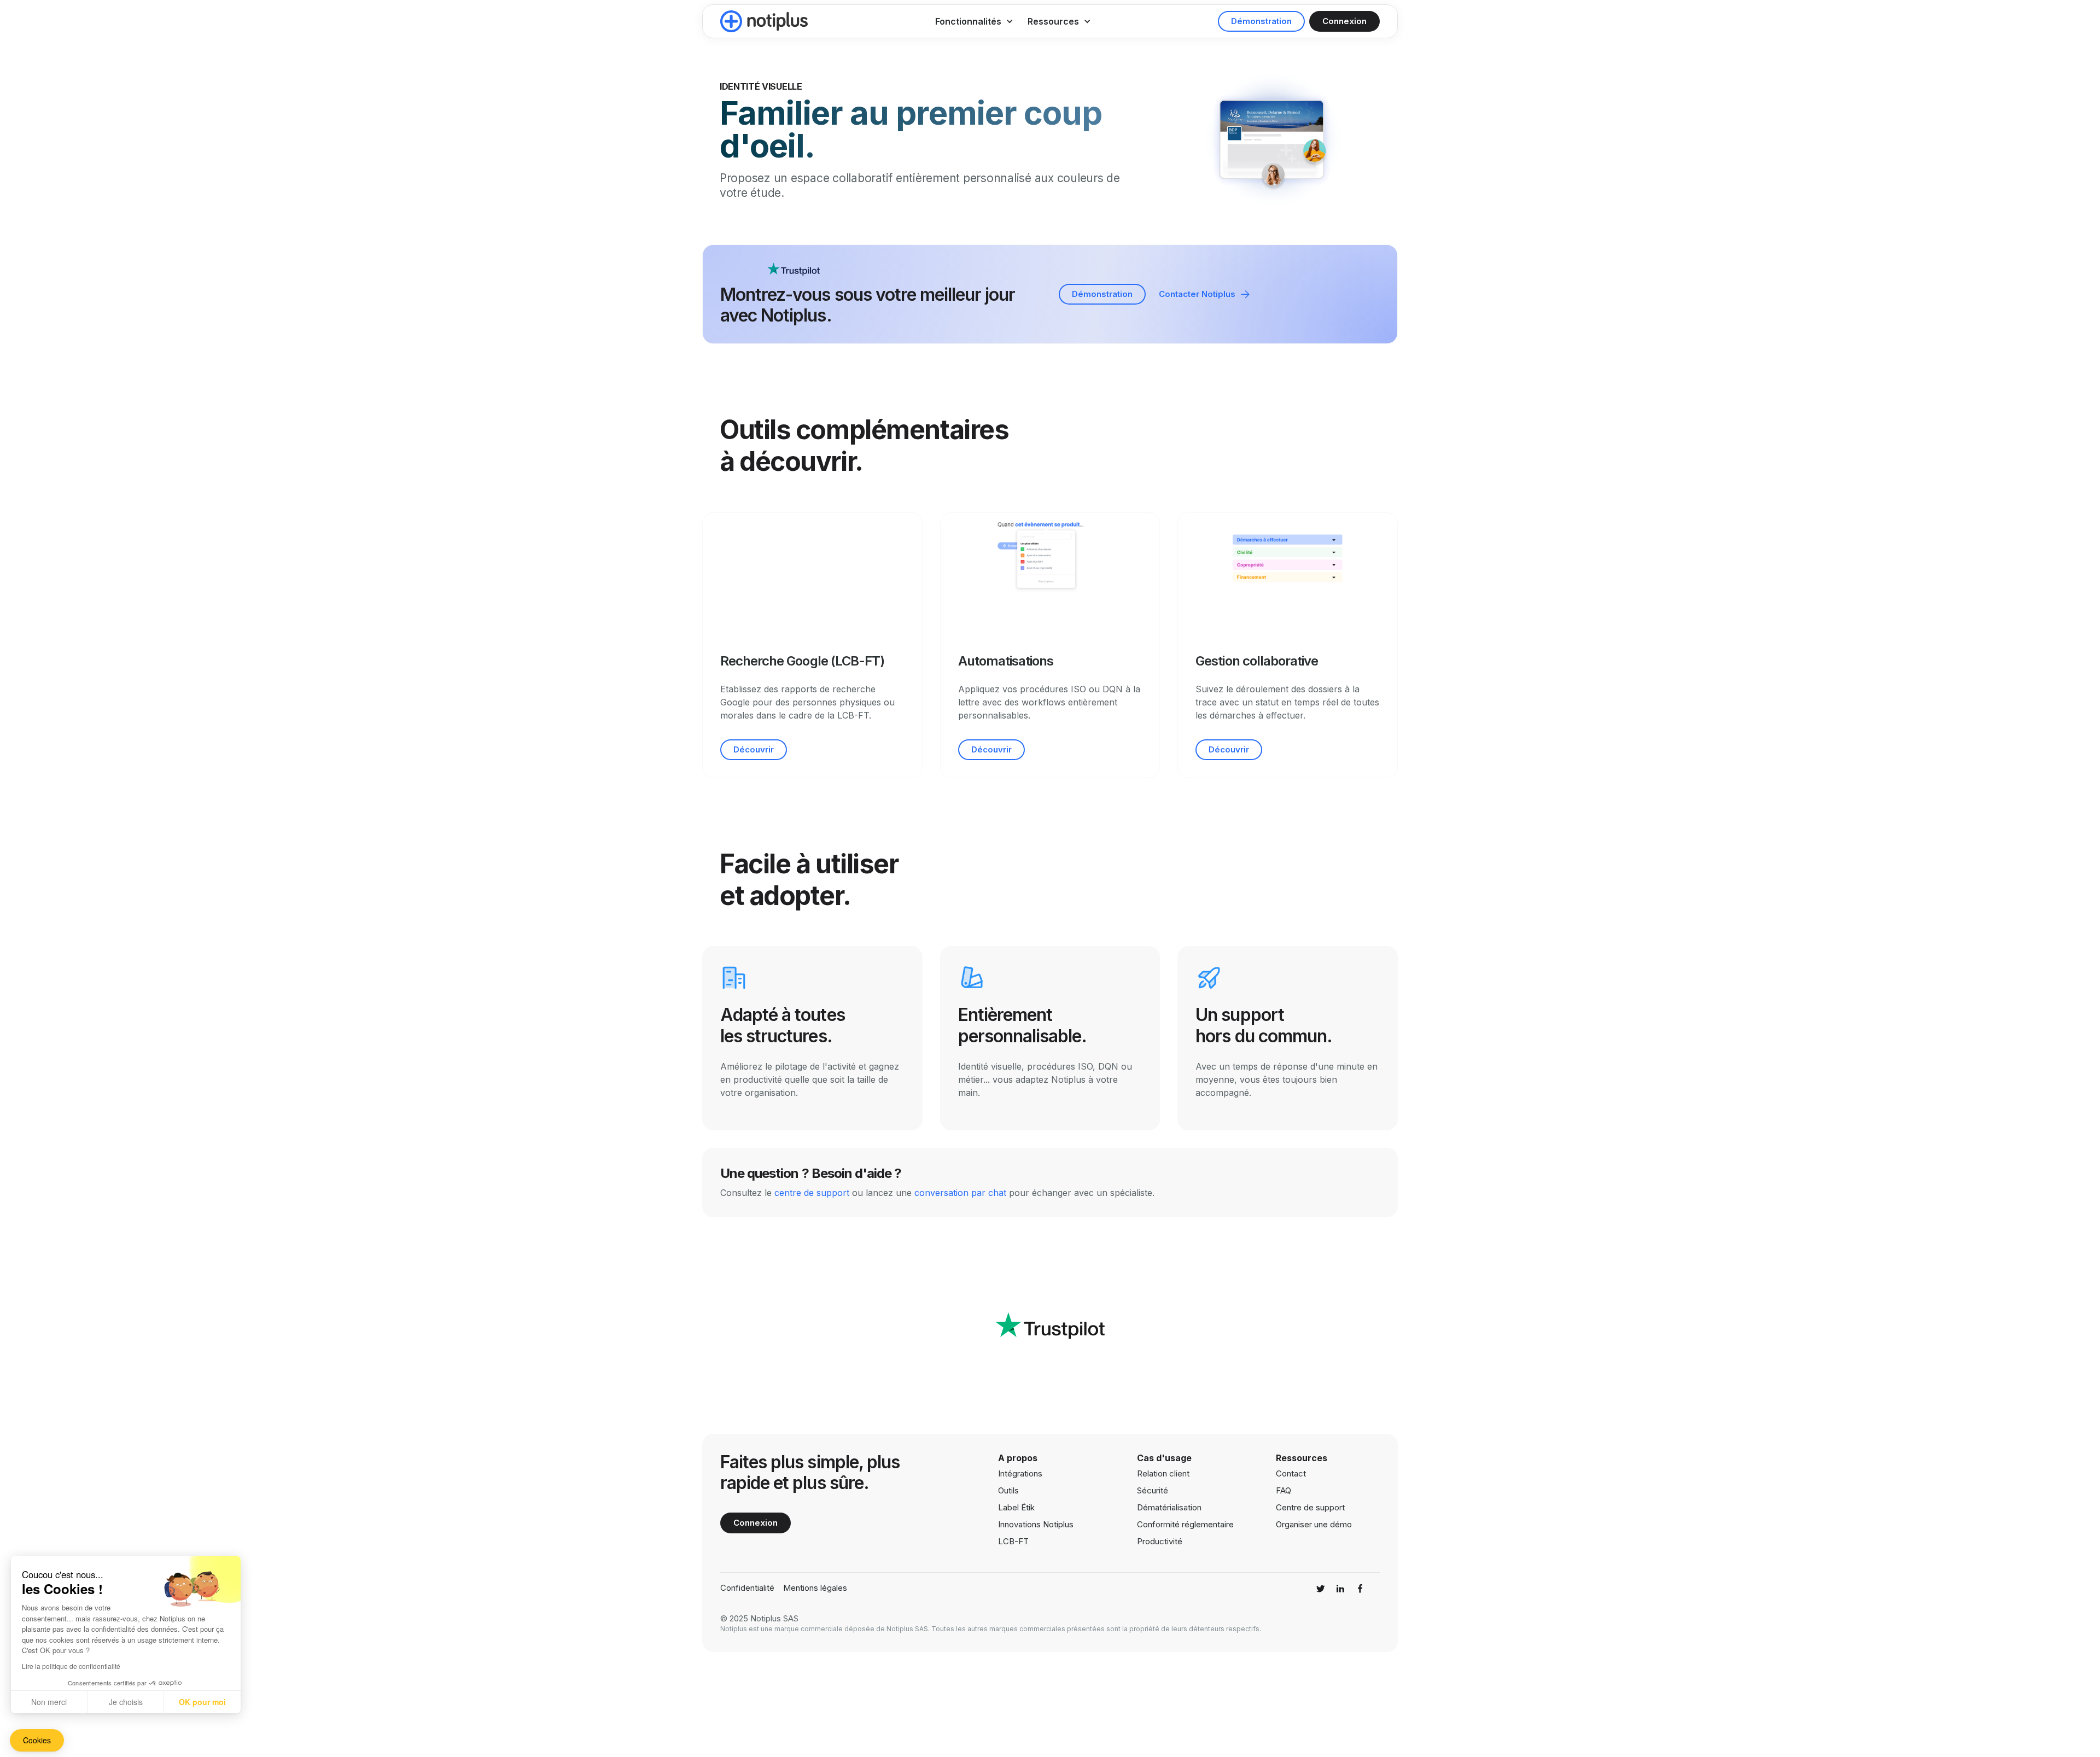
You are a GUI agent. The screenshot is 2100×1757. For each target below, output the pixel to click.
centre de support (812, 1193)
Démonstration (1261, 21)
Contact (1291, 1474)
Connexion (1344, 21)
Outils (1008, 1491)
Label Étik (1016, 1508)
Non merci (49, 1702)
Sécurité (1153, 1490)
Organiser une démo (1314, 1525)
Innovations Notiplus (1036, 1525)
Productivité (1160, 1541)
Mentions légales (815, 1588)
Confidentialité (747, 1588)
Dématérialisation (1169, 1507)
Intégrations (1020, 1474)
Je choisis (126, 1702)
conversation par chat (960, 1193)
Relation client (1163, 1473)
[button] (974, 21)
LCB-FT (1013, 1542)
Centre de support (1310, 1508)
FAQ (1284, 1491)
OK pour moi (202, 1702)
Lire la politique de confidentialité (71, 1666)
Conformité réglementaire (1185, 1524)
